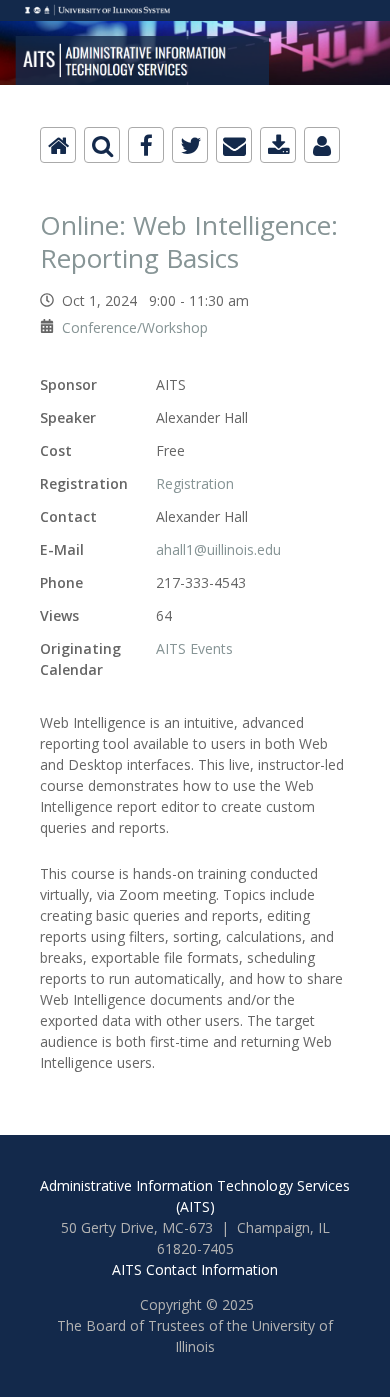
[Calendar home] (58, 145)
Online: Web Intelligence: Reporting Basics (189, 241)
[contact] (322, 145)
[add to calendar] (278, 145)
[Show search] (102, 145)
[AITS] (195, 11)
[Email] (234, 145)
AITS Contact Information (195, 1269)
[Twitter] (190, 145)
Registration (195, 483)
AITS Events (194, 648)
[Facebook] (146, 145)
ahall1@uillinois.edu (218, 549)
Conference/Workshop (135, 327)
